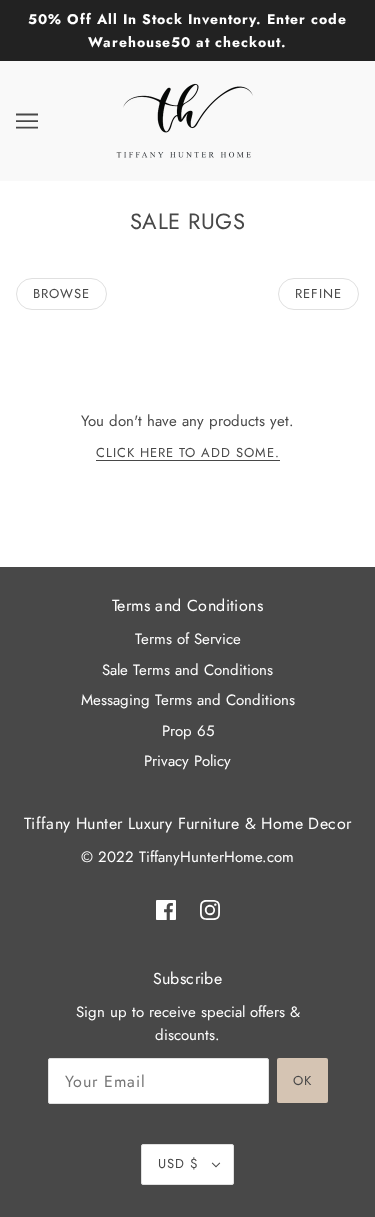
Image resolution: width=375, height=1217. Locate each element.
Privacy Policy (187, 761)
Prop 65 (188, 731)
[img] (166, 908)
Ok (302, 1080)
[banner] (185, 119)
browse (61, 293)
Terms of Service (188, 639)
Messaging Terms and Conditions (188, 700)
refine (318, 293)
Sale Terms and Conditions (187, 670)
